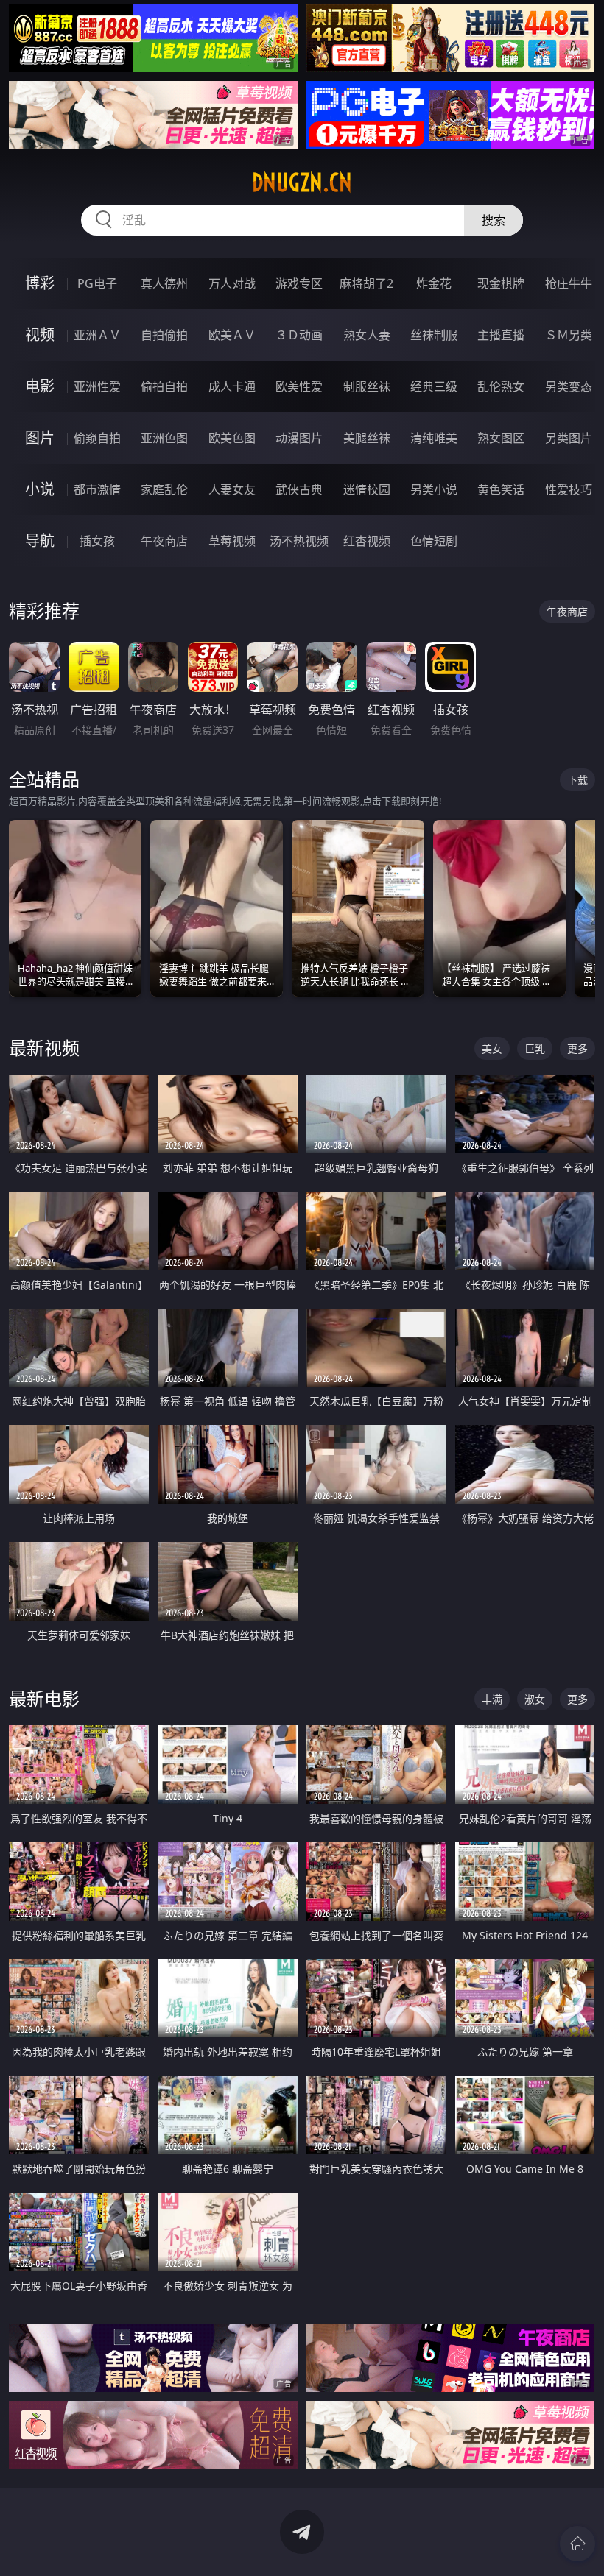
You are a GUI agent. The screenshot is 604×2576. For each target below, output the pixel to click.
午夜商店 (164, 541)
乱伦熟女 (501, 386)
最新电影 (44, 1698)
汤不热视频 (299, 541)
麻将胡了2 (366, 283)
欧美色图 (232, 438)
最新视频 (44, 1048)
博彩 (40, 283)
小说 (40, 489)
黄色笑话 (501, 489)
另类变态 (569, 386)
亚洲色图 (164, 438)
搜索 (494, 220)
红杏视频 (367, 541)
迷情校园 (367, 489)
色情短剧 (434, 541)
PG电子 (97, 283)
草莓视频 (232, 541)
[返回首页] (577, 2544)
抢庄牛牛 (569, 283)
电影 (40, 386)
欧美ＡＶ (232, 335)
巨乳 (535, 1048)
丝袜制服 (434, 335)
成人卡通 (232, 386)
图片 (40, 438)
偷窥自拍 (97, 438)
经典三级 (434, 386)
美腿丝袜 (367, 438)
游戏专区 (299, 283)
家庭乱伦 (164, 489)
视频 (40, 335)
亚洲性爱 (97, 386)
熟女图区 (501, 438)
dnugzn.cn (302, 183)
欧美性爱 (299, 386)
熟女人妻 (367, 335)
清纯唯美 (434, 438)
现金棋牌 (501, 283)
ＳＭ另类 (569, 335)
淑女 (535, 1699)
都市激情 (97, 489)
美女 (492, 1048)
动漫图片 (299, 438)
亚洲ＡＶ (97, 335)
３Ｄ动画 (299, 335)
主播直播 (501, 335)
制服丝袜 (367, 386)
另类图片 (569, 438)
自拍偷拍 (164, 335)
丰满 (492, 1699)
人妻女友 (232, 489)
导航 (40, 541)
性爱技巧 (569, 489)
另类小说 (434, 489)
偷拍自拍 (164, 386)
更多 (577, 1048)
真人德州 (164, 283)
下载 (577, 780)
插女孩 (97, 541)
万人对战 (232, 283)
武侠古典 (299, 489)
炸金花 (434, 283)
